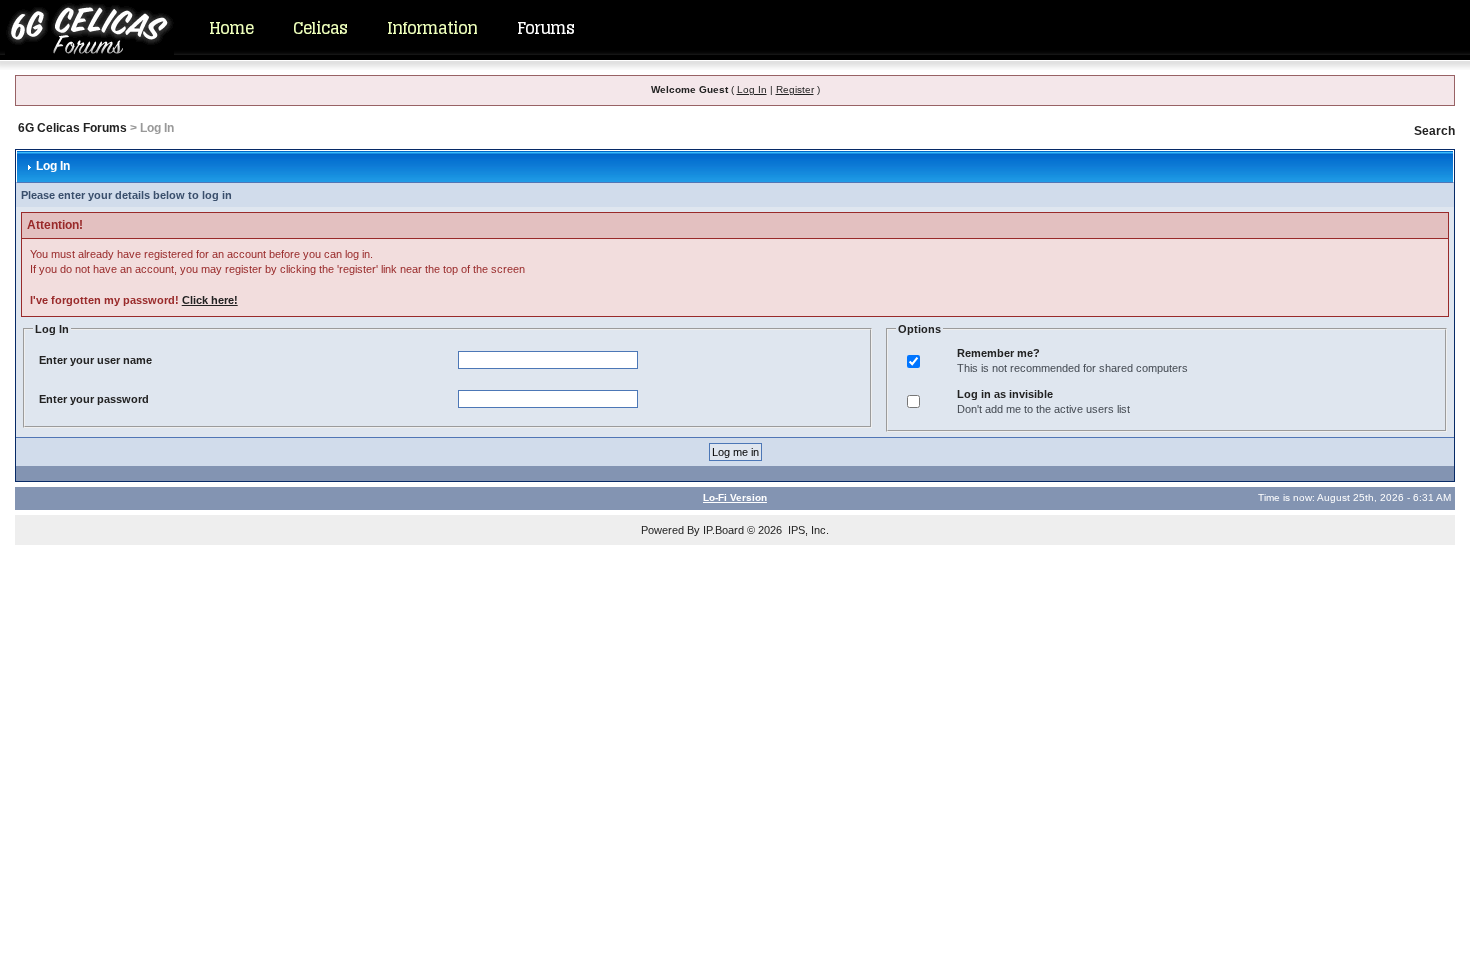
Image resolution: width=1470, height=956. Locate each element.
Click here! (210, 300)
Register (795, 89)
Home (231, 28)
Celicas (320, 28)
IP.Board (723, 530)
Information (432, 28)
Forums (545, 28)
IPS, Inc (807, 530)
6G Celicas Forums (72, 128)
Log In (752, 89)
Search (1434, 131)
